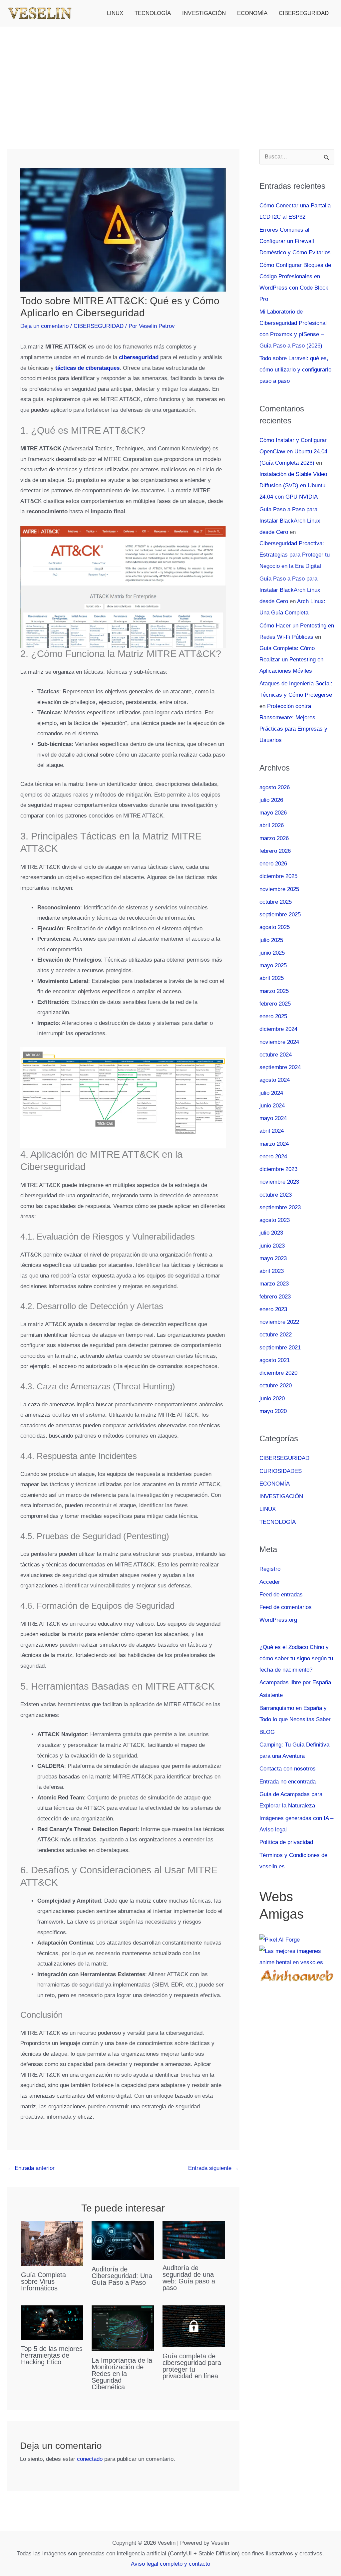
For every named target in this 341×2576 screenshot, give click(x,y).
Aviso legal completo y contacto (170, 2564)
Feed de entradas (281, 1595)
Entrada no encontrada (288, 1782)
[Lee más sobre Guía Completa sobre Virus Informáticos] (52, 2243)
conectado (90, 2459)
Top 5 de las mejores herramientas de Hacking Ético (52, 2355)
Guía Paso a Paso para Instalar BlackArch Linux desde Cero (290, 521)
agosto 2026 (275, 787)
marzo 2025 (274, 991)
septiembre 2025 (280, 915)
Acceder (270, 1582)
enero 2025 (273, 1016)
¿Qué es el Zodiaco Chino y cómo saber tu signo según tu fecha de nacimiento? (296, 1658)
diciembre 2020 (278, 1373)
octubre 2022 (276, 1335)
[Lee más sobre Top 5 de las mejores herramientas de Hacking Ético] (52, 2322)
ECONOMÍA (252, 13)
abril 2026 (272, 825)
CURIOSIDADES (281, 1471)
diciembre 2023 (278, 1169)
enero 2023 (273, 1309)
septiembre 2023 (280, 1207)
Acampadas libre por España (295, 1682)
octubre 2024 (276, 1055)
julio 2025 (271, 940)
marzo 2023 (274, 1284)
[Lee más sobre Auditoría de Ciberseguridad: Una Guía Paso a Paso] (123, 2240)
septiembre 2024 (280, 1067)
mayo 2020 (273, 1411)
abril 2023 (272, 1271)
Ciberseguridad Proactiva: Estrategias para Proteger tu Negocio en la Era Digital (295, 555)
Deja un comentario (44, 326)
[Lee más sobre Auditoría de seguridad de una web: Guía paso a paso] (194, 2240)
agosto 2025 (275, 927)
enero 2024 (273, 1157)
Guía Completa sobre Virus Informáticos (43, 2281)
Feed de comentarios (286, 1607)
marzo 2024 (274, 1144)
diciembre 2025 (278, 876)
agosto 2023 (275, 1220)
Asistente (271, 1695)
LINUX (115, 13)
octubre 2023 (276, 1195)
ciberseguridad (139, 357)
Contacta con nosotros (288, 1769)
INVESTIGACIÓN (204, 13)
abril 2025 (272, 978)
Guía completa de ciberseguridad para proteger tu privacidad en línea (192, 2366)
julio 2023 (271, 1233)
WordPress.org (278, 1620)
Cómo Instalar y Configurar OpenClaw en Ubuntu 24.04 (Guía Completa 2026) (293, 452)
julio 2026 (271, 800)
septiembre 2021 (280, 1348)
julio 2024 (271, 1093)
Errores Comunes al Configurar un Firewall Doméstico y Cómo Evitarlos (295, 241)
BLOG (267, 1732)
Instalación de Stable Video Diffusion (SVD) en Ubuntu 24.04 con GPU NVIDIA (293, 485)
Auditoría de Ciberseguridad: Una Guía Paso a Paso (122, 2276)
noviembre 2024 (279, 1042)
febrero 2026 (275, 851)
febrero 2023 (275, 1297)
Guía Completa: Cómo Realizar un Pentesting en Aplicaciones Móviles (291, 660)
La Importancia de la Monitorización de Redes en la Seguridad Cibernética (122, 2374)
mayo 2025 (273, 965)
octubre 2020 (276, 1386)
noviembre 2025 (279, 889)
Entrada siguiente (213, 2168)
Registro (270, 1569)
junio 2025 (272, 953)
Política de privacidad (286, 1842)
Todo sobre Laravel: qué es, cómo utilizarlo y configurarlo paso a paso (295, 370)
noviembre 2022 (279, 1322)
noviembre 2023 (279, 1182)
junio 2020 (272, 1399)
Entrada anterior (31, 2168)
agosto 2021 (275, 1360)
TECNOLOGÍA (153, 13)
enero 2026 (273, 864)
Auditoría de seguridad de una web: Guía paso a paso (189, 2278)
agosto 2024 (275, 1080)
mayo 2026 (273, 813)
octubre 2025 (276, 902)
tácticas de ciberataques (87, 368)
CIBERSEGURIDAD (304, 13)
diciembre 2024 (278, 1029)
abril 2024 (272, 1131)
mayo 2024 (273, 1118)
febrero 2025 (275, 1004)
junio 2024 (272, 1106)
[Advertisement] (170, 77)
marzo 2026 (274, 838)
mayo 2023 (273, 1258)
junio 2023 (272, 1246)
